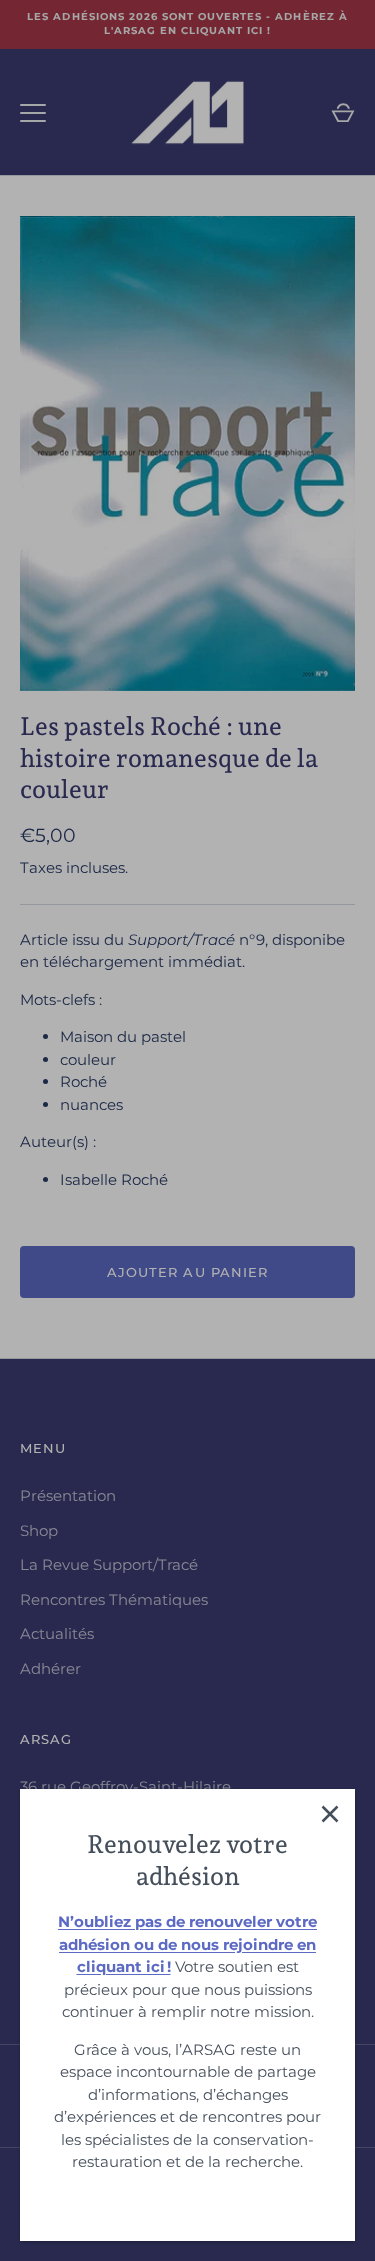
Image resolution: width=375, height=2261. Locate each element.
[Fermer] (330, 1814)
